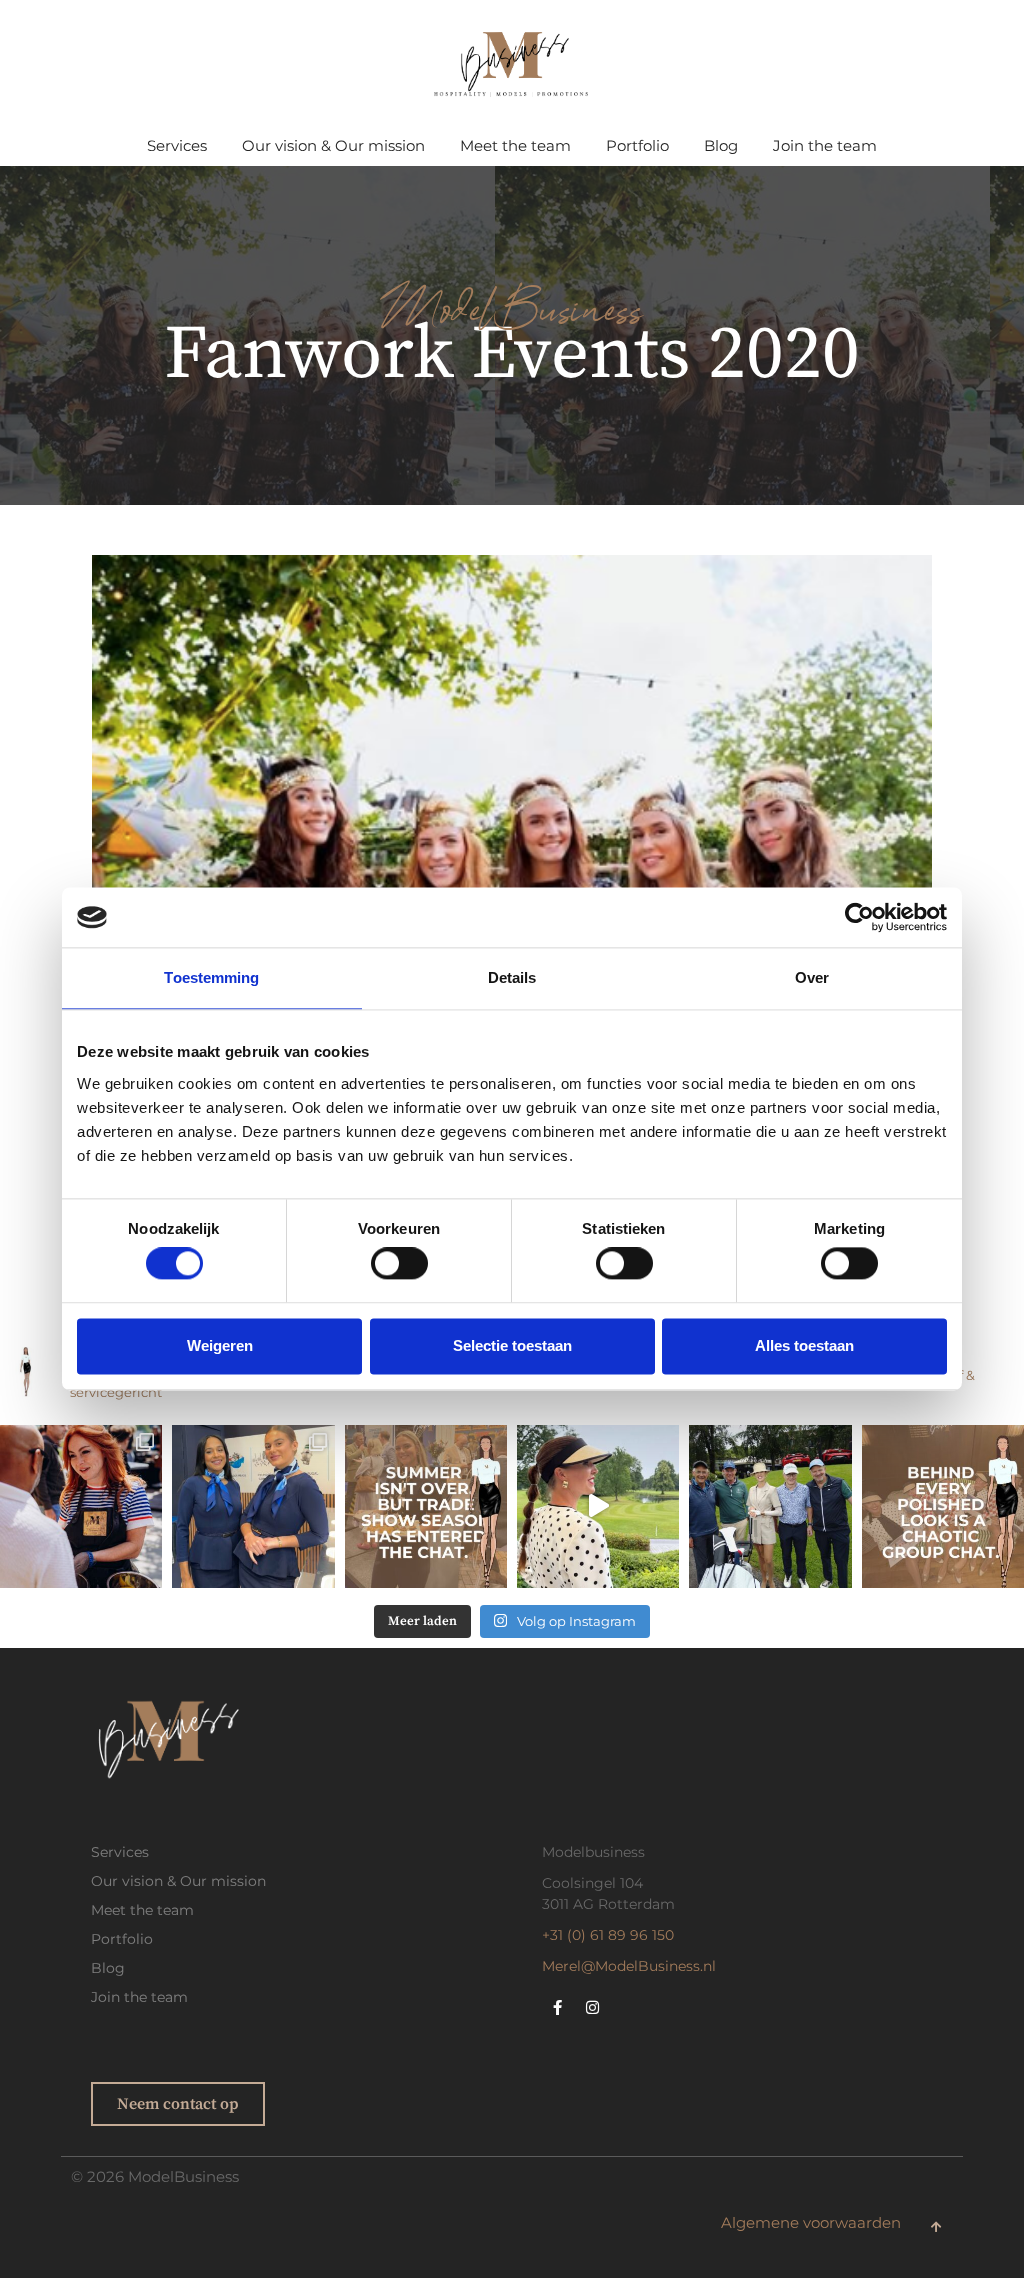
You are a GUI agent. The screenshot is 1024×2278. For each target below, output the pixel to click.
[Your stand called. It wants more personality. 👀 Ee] (81, 1506)
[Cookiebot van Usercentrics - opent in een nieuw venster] (859, 917)
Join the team (825, 145)
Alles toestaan (804, 1345)
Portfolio (637, 145)
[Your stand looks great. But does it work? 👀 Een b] (253, 1506)
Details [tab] (512, 977)
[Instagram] (592, 2007)
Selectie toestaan (512, 1345)
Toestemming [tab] (211, 977)
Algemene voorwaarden (811, 2223)
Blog (721, 145)
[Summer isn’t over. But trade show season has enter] (426, 1506)
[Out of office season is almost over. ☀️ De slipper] (598, 1506)
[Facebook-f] (557, 2007)
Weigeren (220, 1345)
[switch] (399, 1264)
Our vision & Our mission (333, 145)
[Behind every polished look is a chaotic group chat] (943, 1506)
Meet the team (515, 145)
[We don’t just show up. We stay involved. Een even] (770, 1506)
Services (177, 145)
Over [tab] (812, 977)
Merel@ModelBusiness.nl (629, 1966)
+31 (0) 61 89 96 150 (608, 1935)
